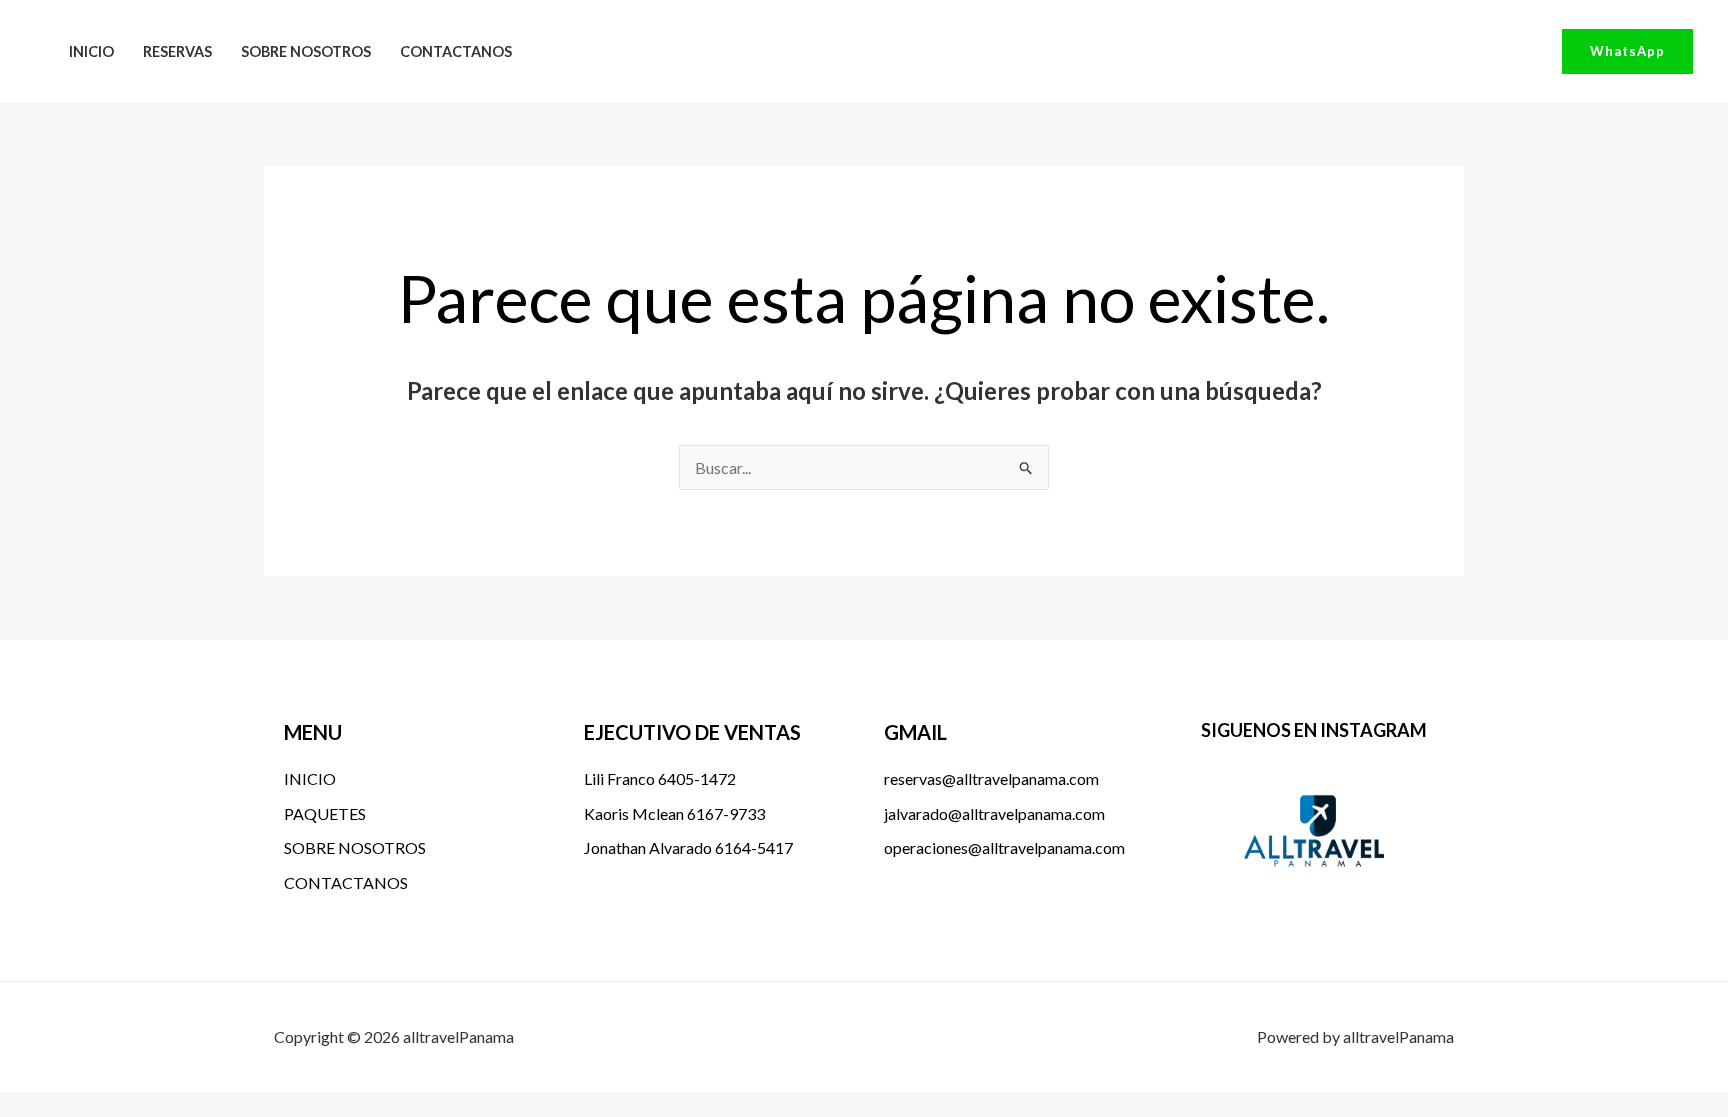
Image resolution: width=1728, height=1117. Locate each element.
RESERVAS (177, 51)
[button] (1627, 51)
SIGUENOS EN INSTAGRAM (1314, 730)
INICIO (91, 51)
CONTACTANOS (456, 51)
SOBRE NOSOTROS (306, 51)
